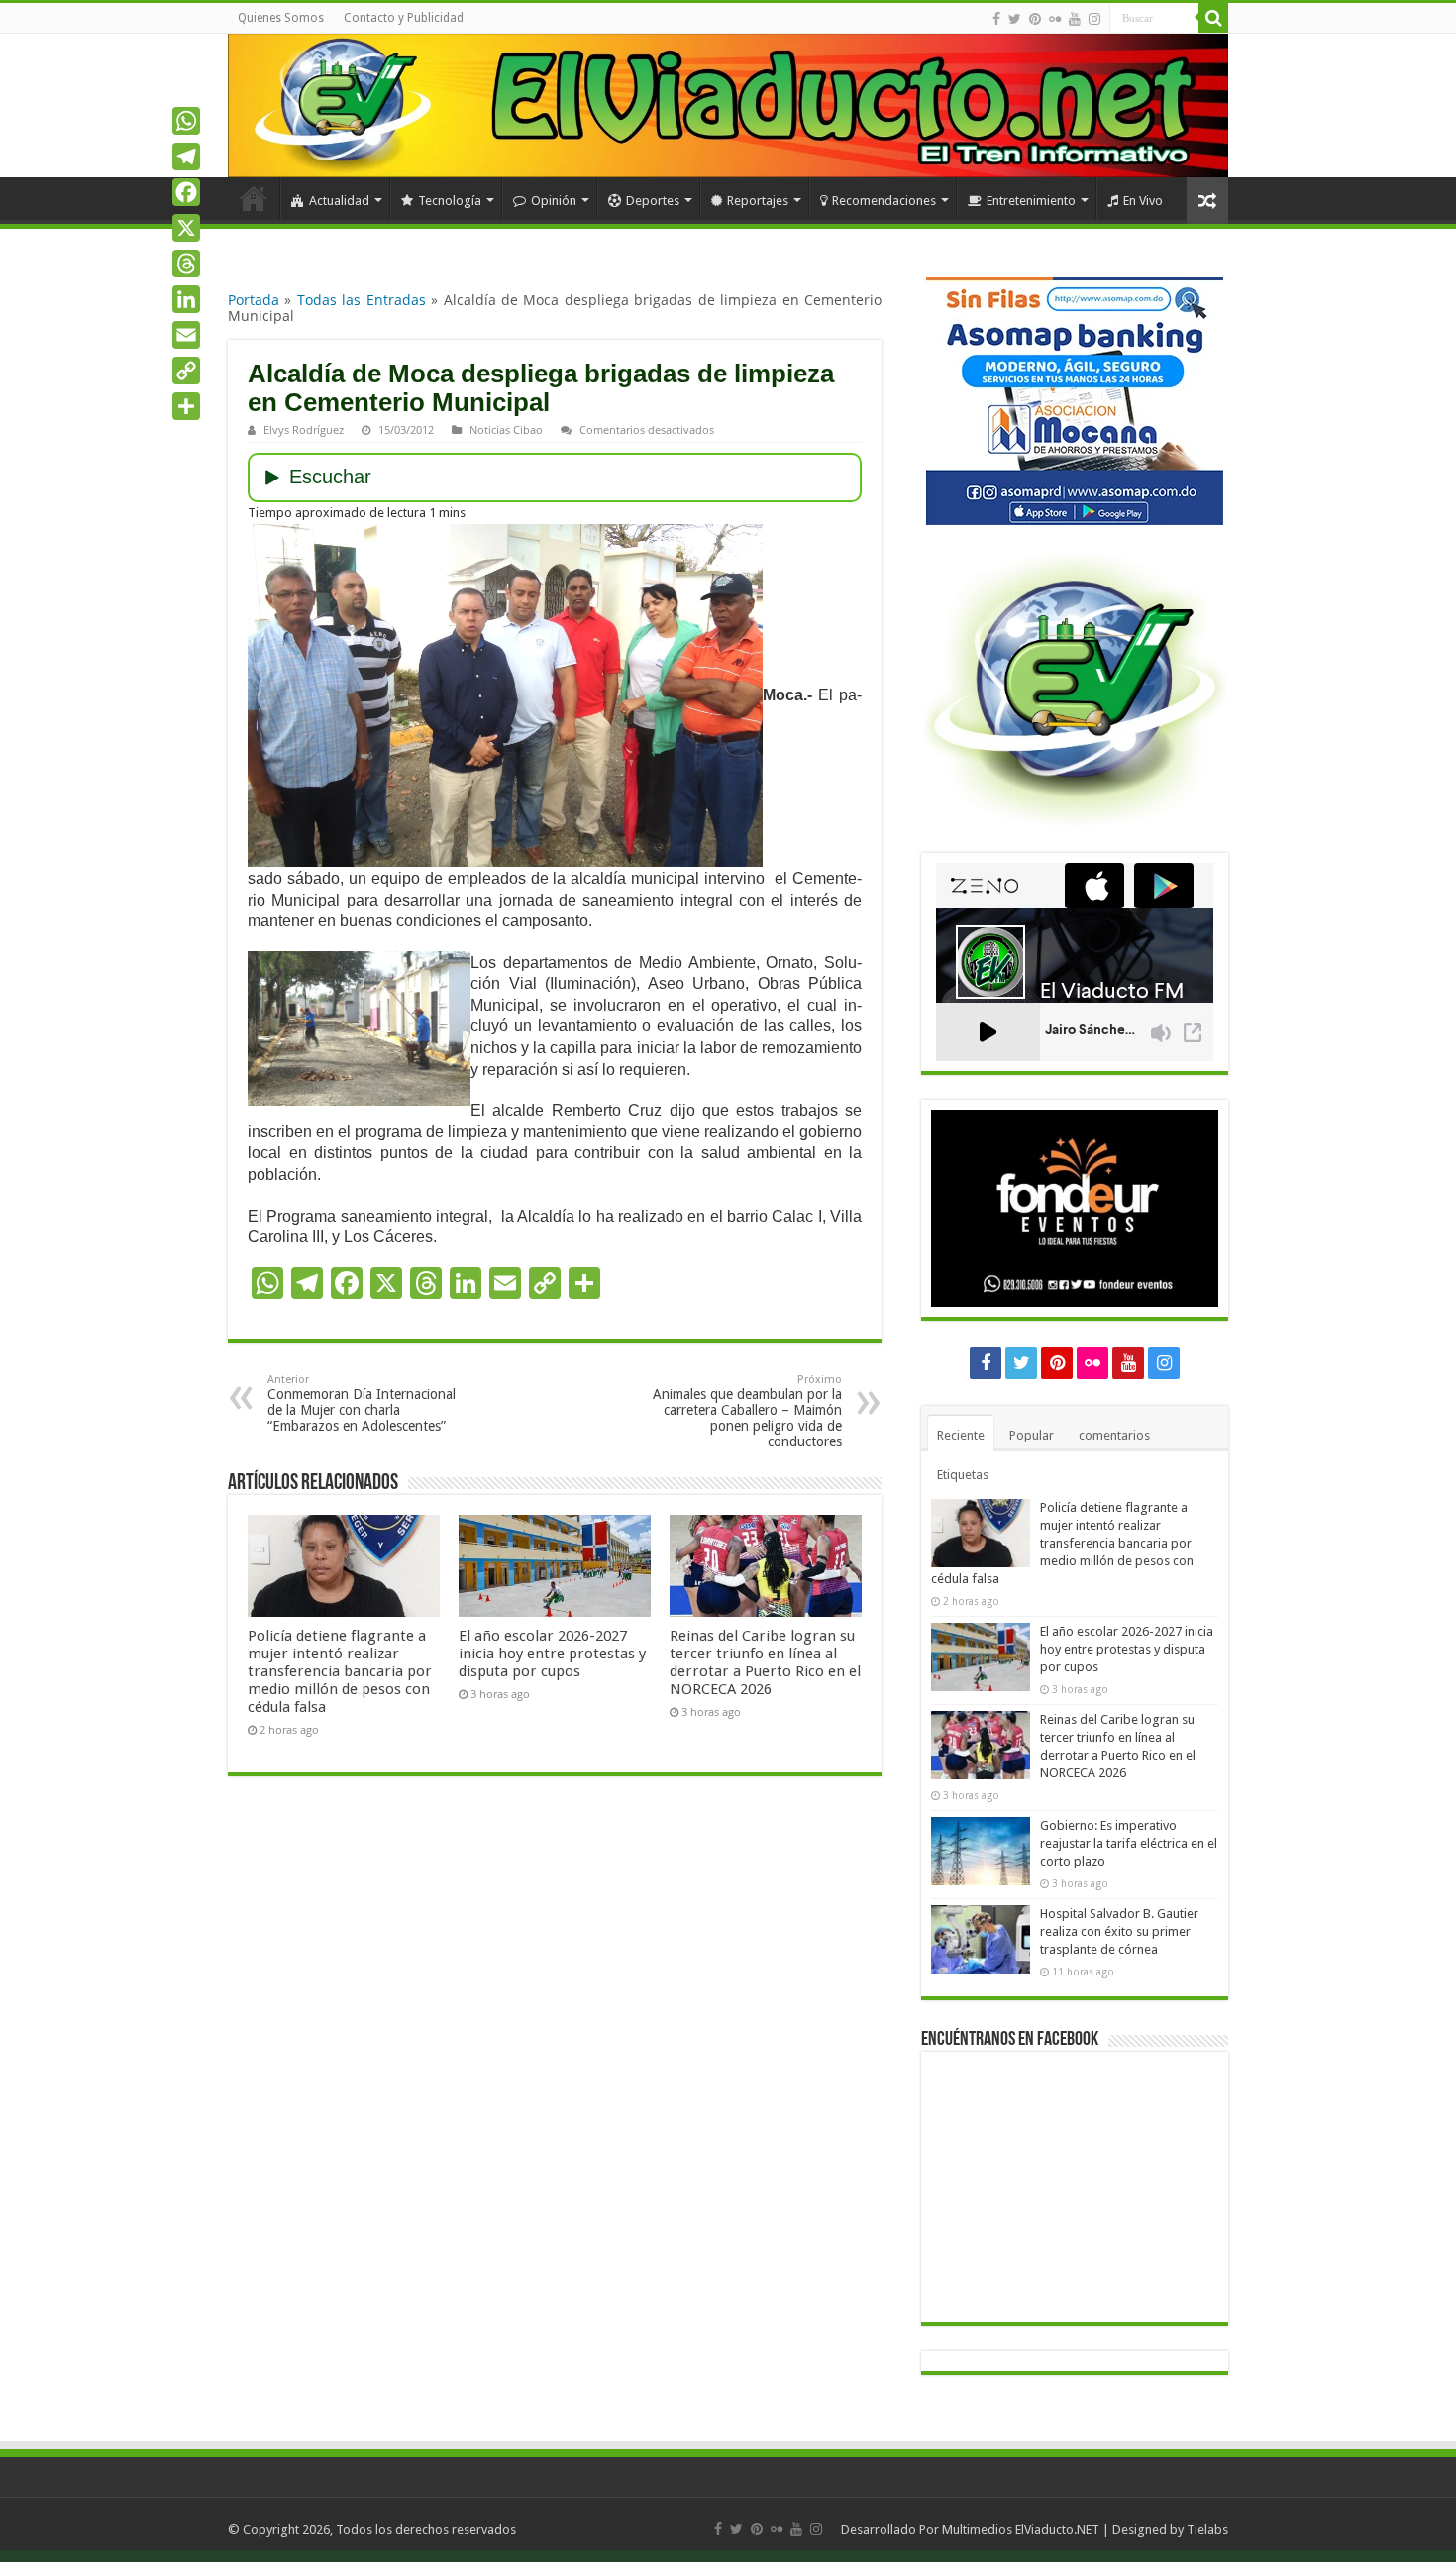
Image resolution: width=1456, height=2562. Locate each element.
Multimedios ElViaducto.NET (1021, 2530)
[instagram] (1094, 19)
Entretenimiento (1031, 201)
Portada (254, 300)
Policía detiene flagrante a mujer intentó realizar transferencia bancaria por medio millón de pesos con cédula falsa (340, 1671)
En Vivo (1143, 201)
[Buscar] (1213, 18)
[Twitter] (1015, 19)
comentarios (1114, 1435)
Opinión (554, 201)
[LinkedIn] (186, 299)
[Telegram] (186, 157)
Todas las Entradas (362, 300)
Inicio (254, 198)
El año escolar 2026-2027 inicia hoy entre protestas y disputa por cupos (552, 1654)
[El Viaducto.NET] (728, 106)
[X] (186, 228)
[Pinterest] (1035, 19)
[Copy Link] (186, 371)
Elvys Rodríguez (304, 429)
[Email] (186, 335)
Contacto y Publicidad (404, 18)
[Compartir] (186, 406)
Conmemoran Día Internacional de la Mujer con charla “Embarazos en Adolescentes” (362, 1403)
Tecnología (450, 201)
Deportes (653, 201)
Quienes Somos (281, 18)
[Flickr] (1055, 19)
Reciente (961, 1435)
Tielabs (1207, 2530)
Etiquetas (963, 1475)
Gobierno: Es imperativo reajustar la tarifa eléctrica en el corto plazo (1129, 1843)
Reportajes (758, 201)
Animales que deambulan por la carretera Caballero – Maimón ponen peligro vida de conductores (747, 1411)
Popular (1032, 1435)
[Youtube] (1075, 19)
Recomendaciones (884, 201)
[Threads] (186, 264)
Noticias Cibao (506, 429)
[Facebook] (996, 19)
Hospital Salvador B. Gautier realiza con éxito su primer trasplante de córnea (1119, 1931)
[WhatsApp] (186, 121)
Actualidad (339, 201)
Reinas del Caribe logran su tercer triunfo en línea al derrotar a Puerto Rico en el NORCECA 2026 (765, 1662)
